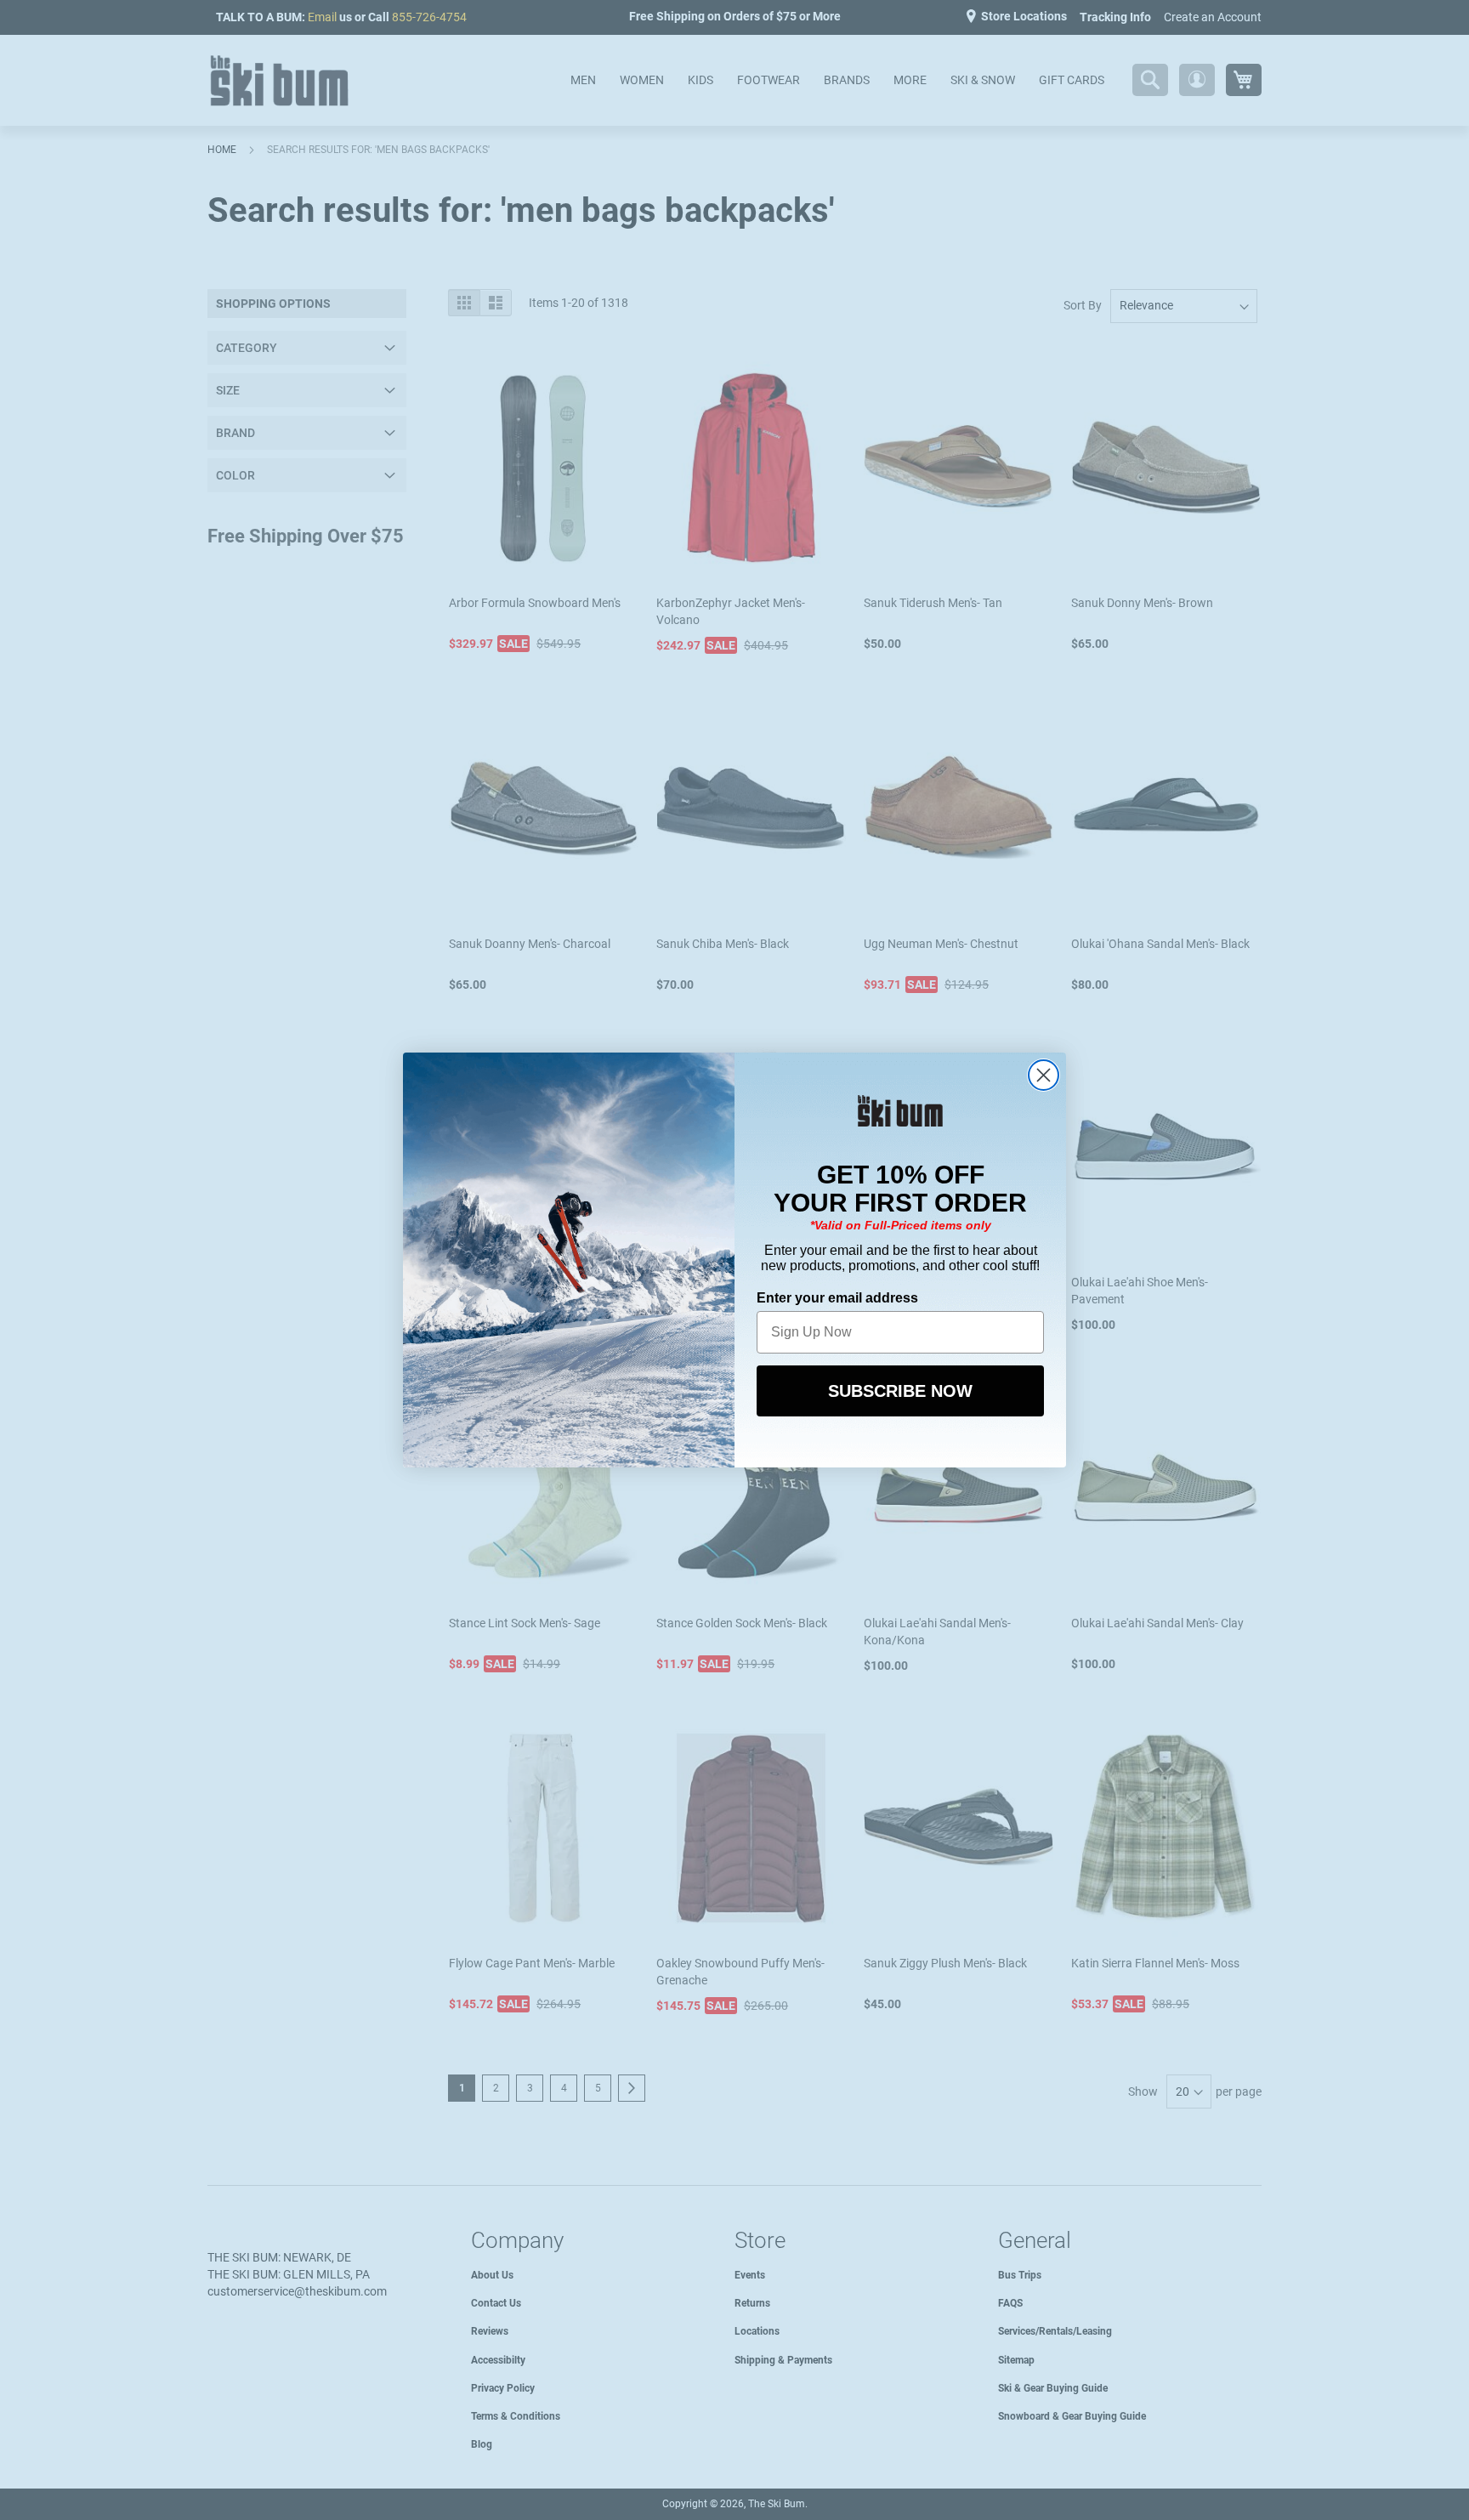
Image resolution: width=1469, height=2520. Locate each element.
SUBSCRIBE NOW (900, 1391)
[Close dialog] (1044, 1075)
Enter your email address (837, 1298)
